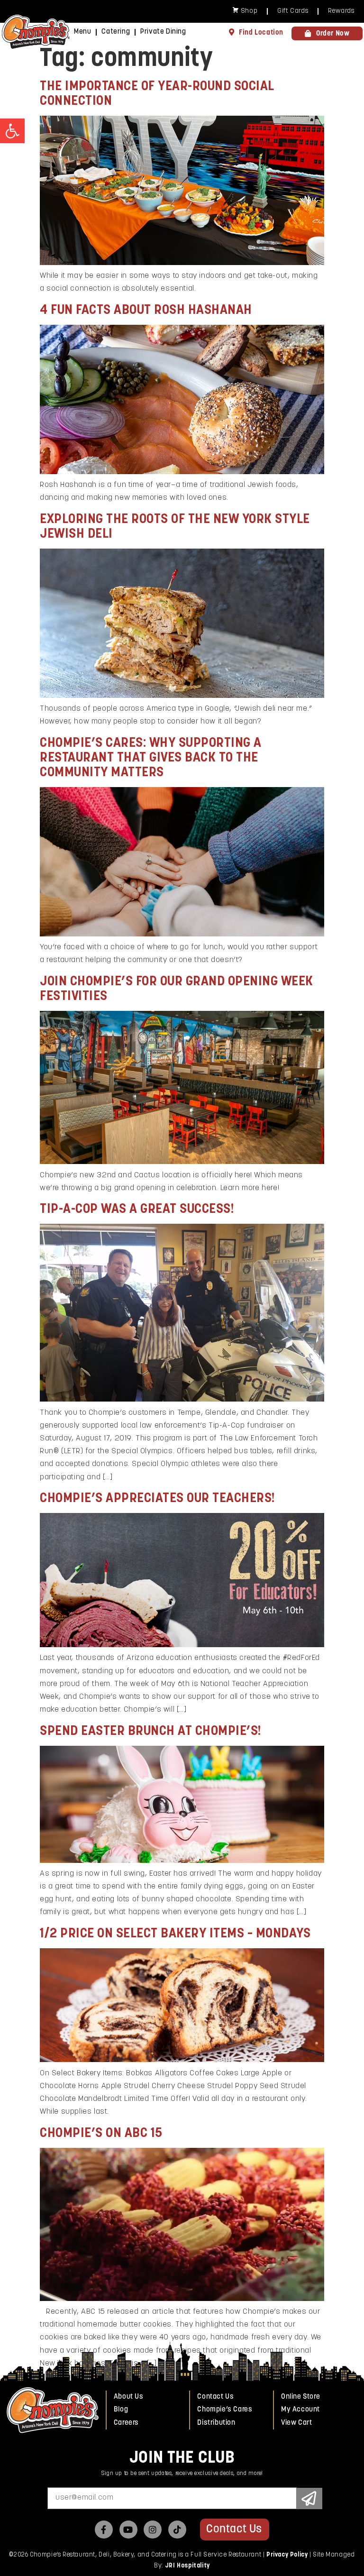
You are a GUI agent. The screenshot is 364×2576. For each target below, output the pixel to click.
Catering (116, 32)
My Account (300, 2410)
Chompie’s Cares (225, 2410)
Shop (249, 11)
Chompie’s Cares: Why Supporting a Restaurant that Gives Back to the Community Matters (151, 758)
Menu (82, 32)
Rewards (341, 11)
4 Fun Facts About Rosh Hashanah (146, 311)
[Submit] (309, 2498)
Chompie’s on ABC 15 (101, 2134)
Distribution (216, 2423)
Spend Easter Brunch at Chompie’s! (151, 1732)
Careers (126, 2423)
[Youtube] (128, 2530)
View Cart (296, 2423)
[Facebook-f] (104, 2530)
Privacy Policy (287, 2555)
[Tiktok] (177, 2530)
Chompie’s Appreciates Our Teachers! (158, 1499)
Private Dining (163, 32)
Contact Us (215, 2397)
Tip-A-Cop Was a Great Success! (137, 1210)
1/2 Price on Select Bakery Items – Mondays (175, 1934)
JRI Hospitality (187, 2566)
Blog (121, 2410)
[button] (12, 131)
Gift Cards (293, 11)
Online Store (300, 2397)
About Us (129, 2397)
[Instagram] (153, 2530)
